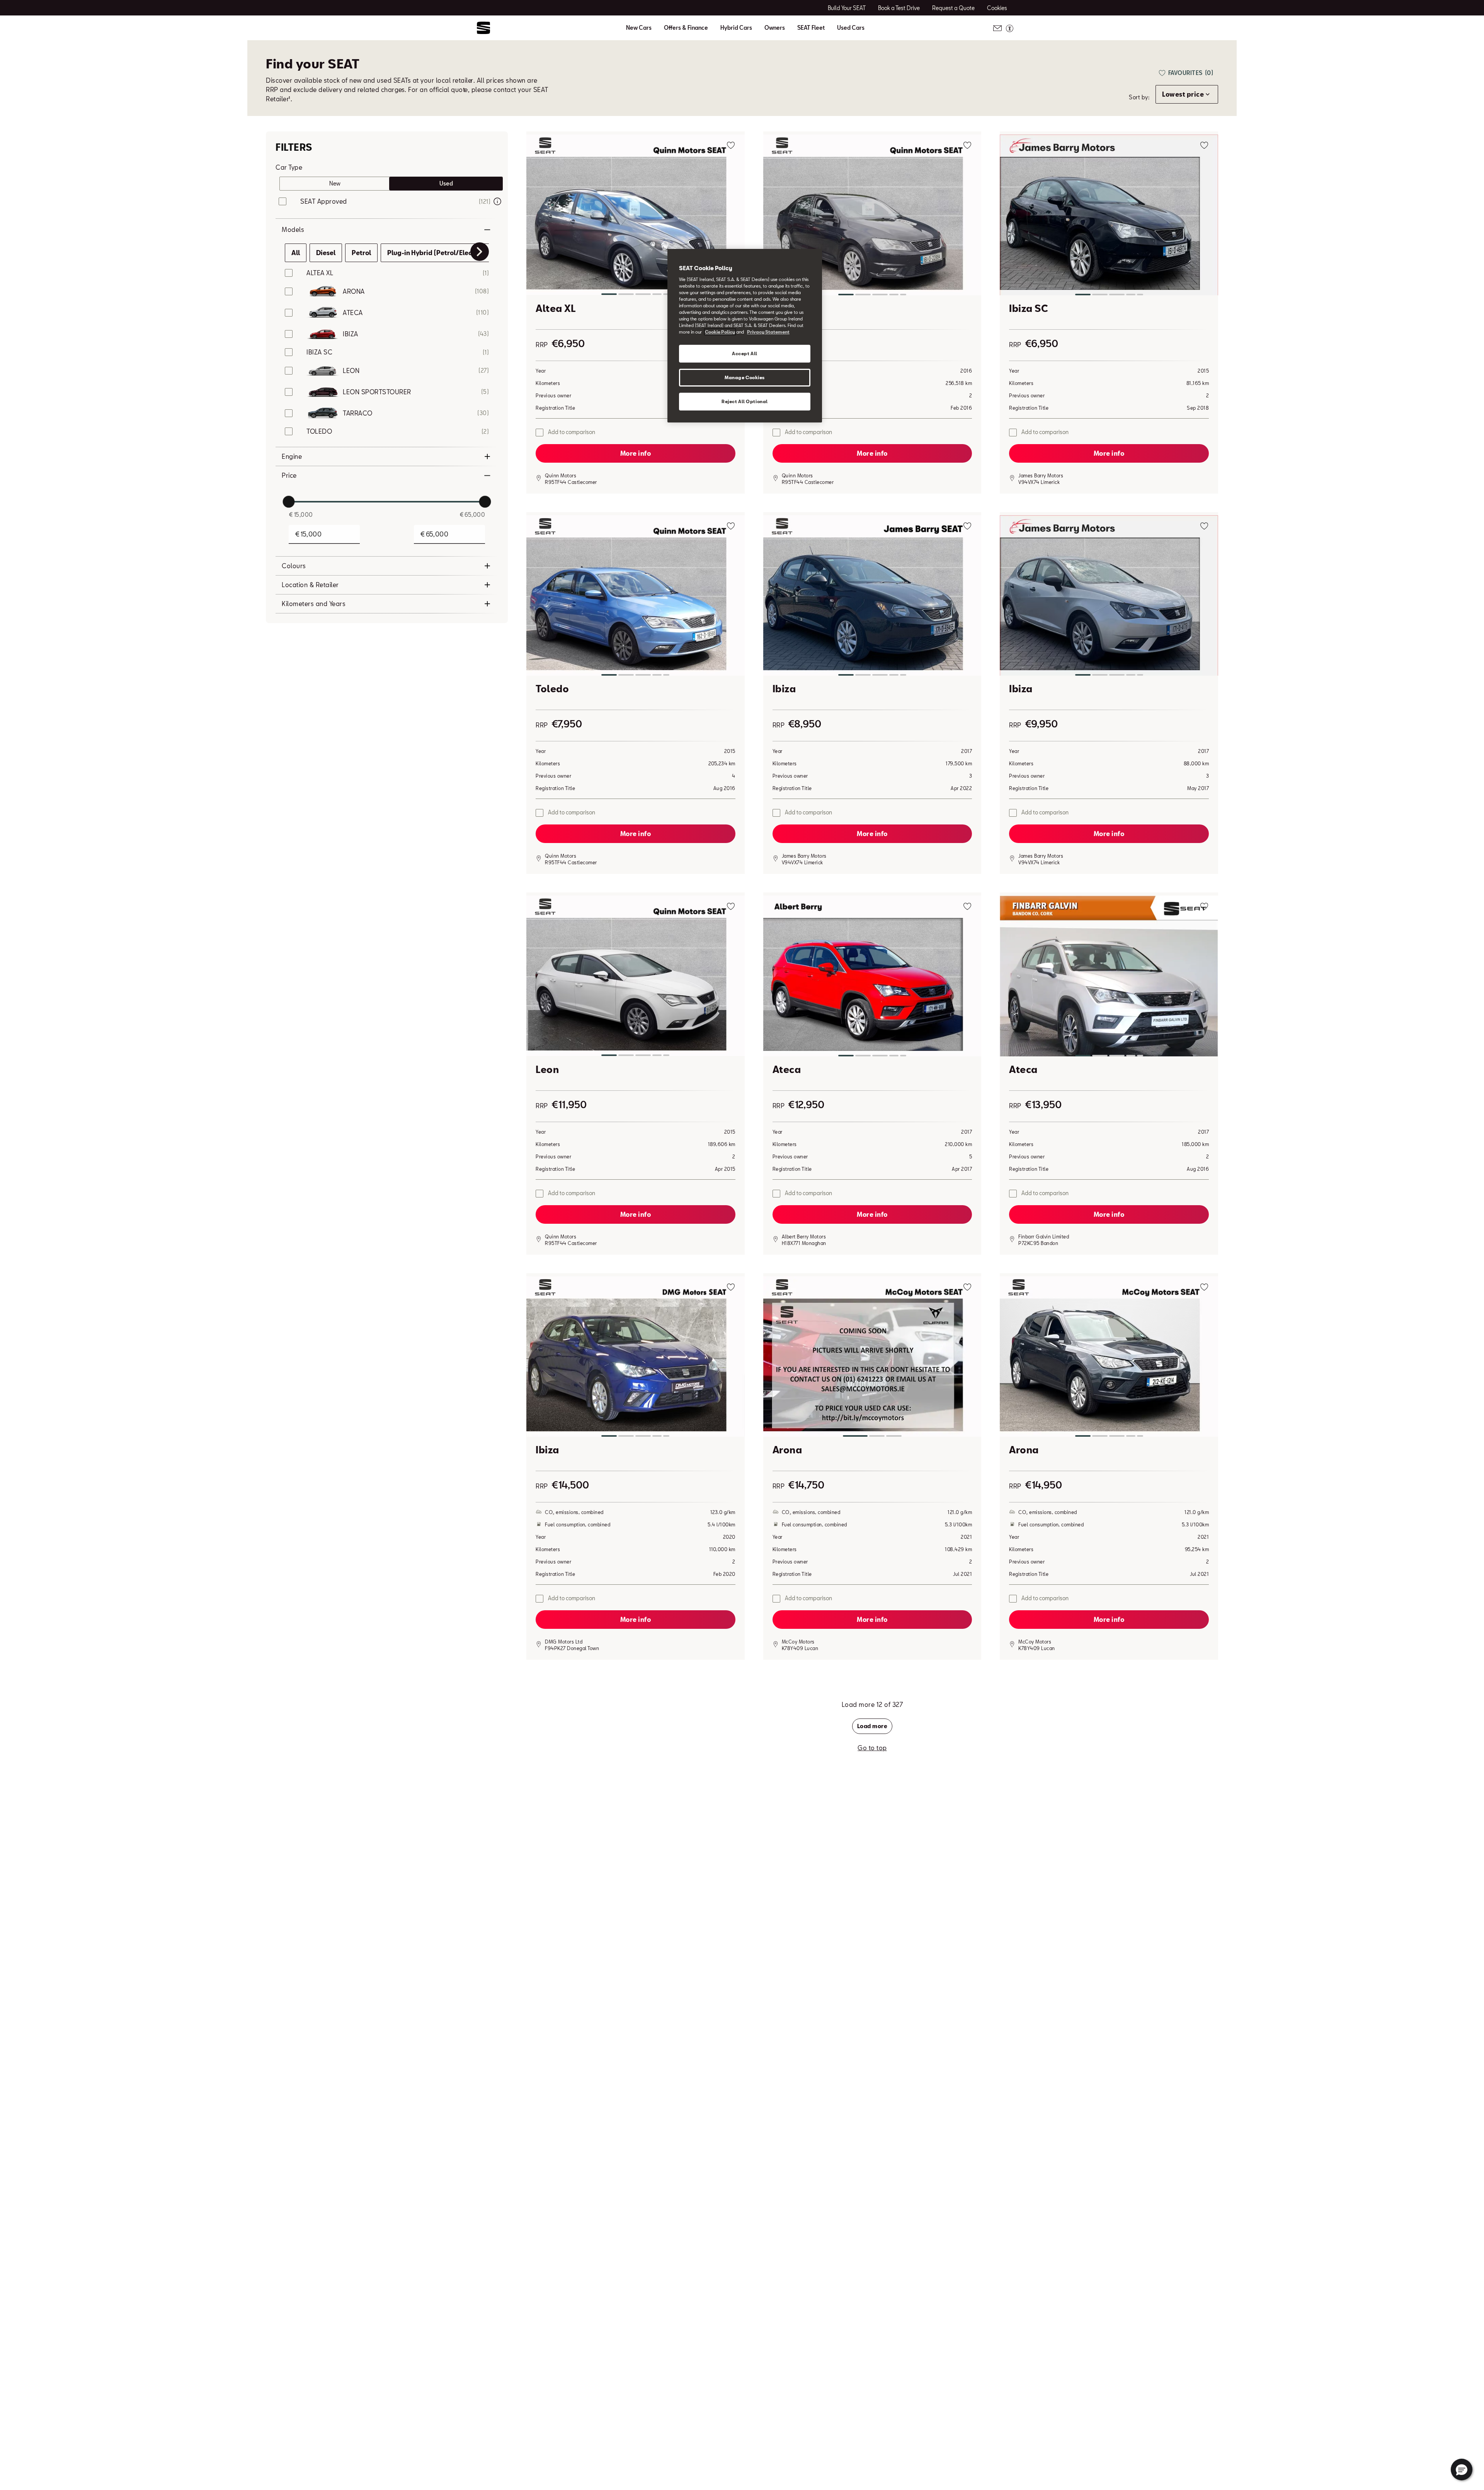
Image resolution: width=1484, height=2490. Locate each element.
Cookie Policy (720, 332)
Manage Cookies (745, 377)
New (335, 183)
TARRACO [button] (358, 413)
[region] (745, 336)
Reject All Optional (745, 401)
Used (446, 183)
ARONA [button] (354, 291)
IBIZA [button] (351, 334)
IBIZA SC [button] (319, 352)
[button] (636, 216)
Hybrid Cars (736, 28)
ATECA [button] (353, 313)
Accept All (745, 353)
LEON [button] (351, 370)
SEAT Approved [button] (324, 201)
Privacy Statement (768, 332)
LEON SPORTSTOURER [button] (377, 392)
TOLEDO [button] (319, 431)
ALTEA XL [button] (320, 273)
